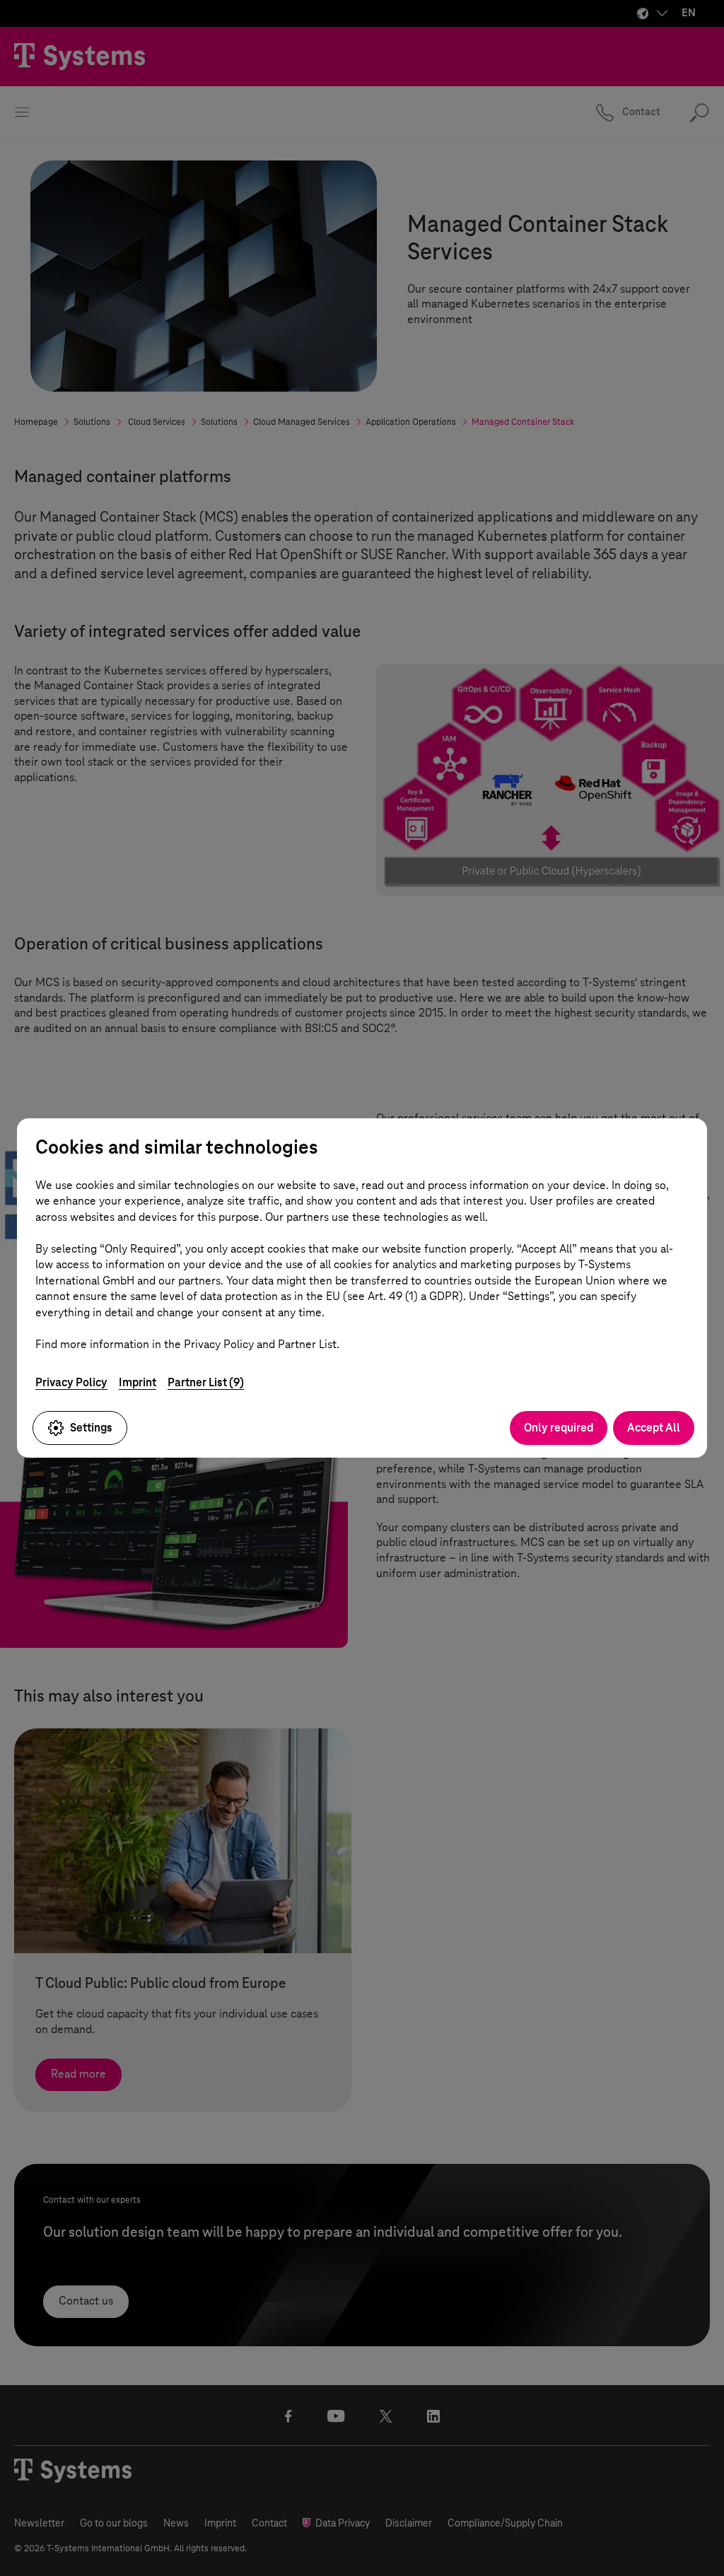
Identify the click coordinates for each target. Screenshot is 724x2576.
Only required (559, 1428)
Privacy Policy (71, 1382)
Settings (91, 1428)
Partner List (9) (206, 1382)
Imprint (138, 1382)
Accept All (654, 1428)
